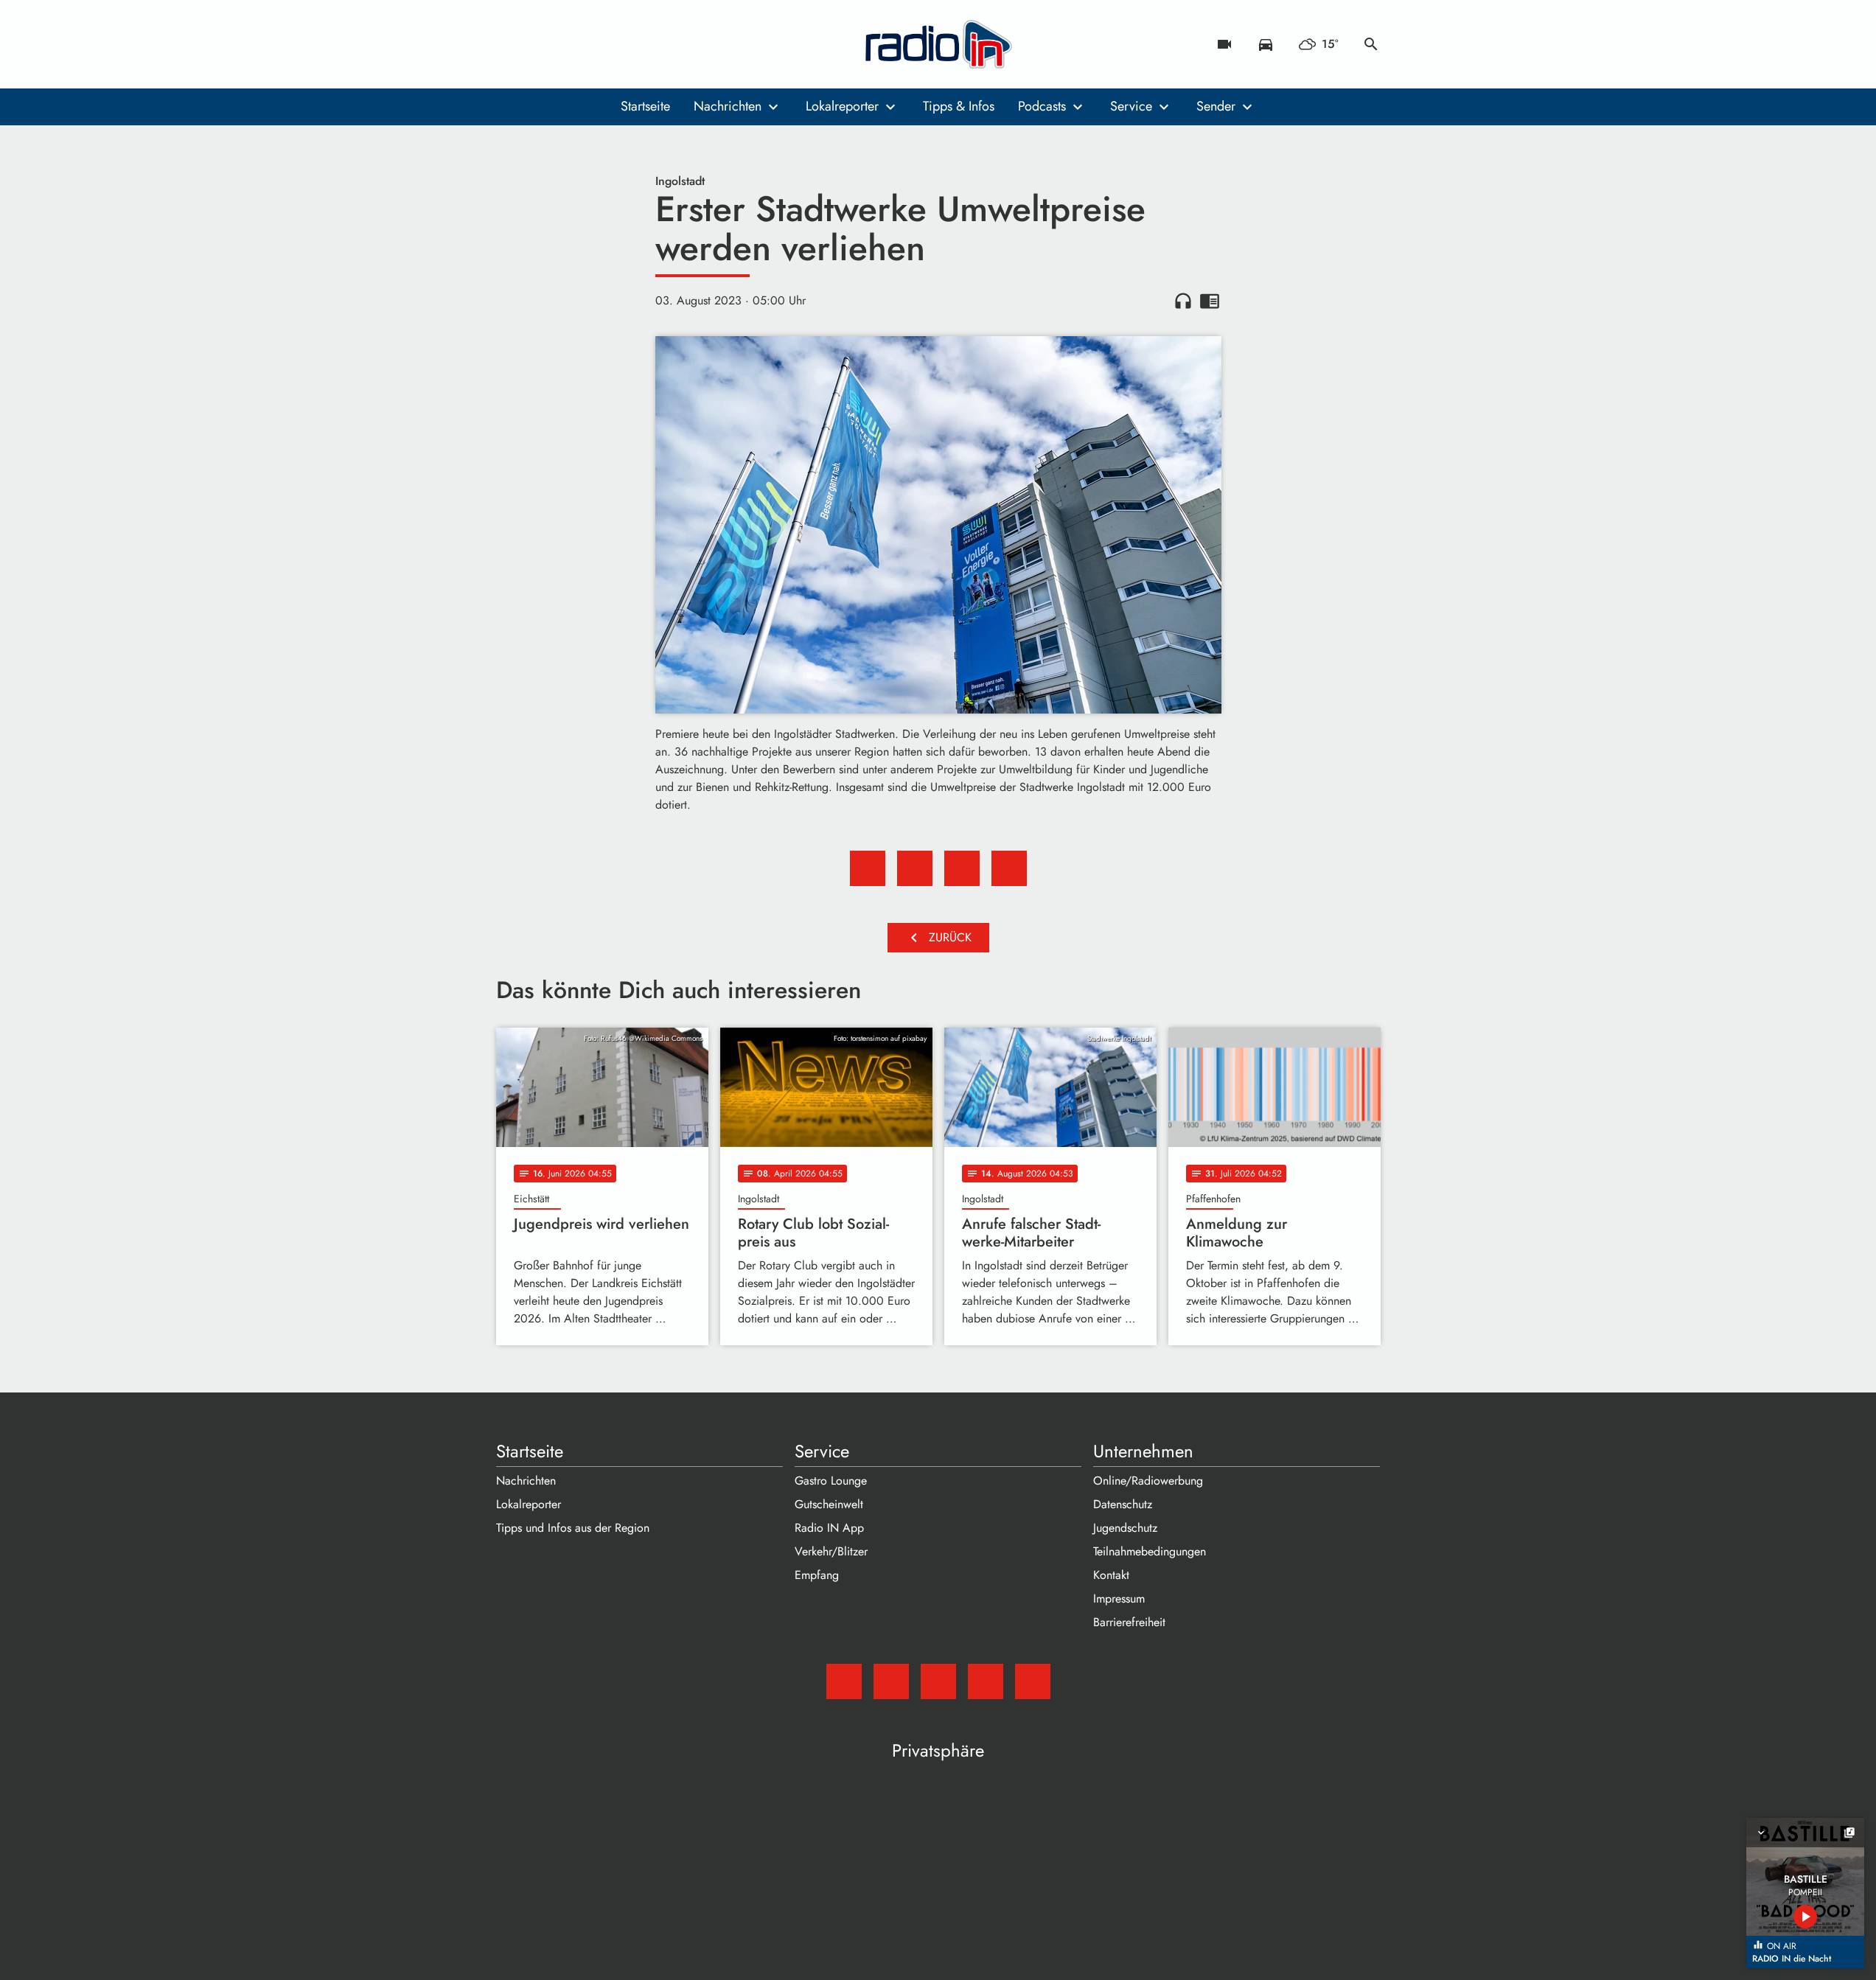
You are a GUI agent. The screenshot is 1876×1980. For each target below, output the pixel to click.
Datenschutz (1123, 1504)
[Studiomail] (511, 44)
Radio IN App (829, 1528)
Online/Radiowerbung (1148, 1481)
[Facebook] (540, 44)
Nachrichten (728, 106)
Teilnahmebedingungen (1150, 1551)
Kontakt (1111, 1575)
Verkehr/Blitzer (831, 1551)
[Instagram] (570, 44)
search (1371, 44)
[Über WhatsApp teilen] (962, 868)
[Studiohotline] (629, 44)
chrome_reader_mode (1210, 301)
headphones (1183, 301)
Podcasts (1042, 106)
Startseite (645, 106)
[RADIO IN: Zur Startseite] (938, 44)
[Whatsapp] (599, 44)
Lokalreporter (842, 106)
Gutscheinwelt (829, 1504)
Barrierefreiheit (1129, 1622)
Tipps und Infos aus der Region (573, 1528)
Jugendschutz (1125, 1528)
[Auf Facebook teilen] (868, 868)
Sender (1216, 106)
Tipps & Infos (959, 106)
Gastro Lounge (831, 1481)
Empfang (817, 1575)
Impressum (1119, 1599)
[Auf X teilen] (915, 868)
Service (1131, 106)
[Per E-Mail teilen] (1009, 868)
